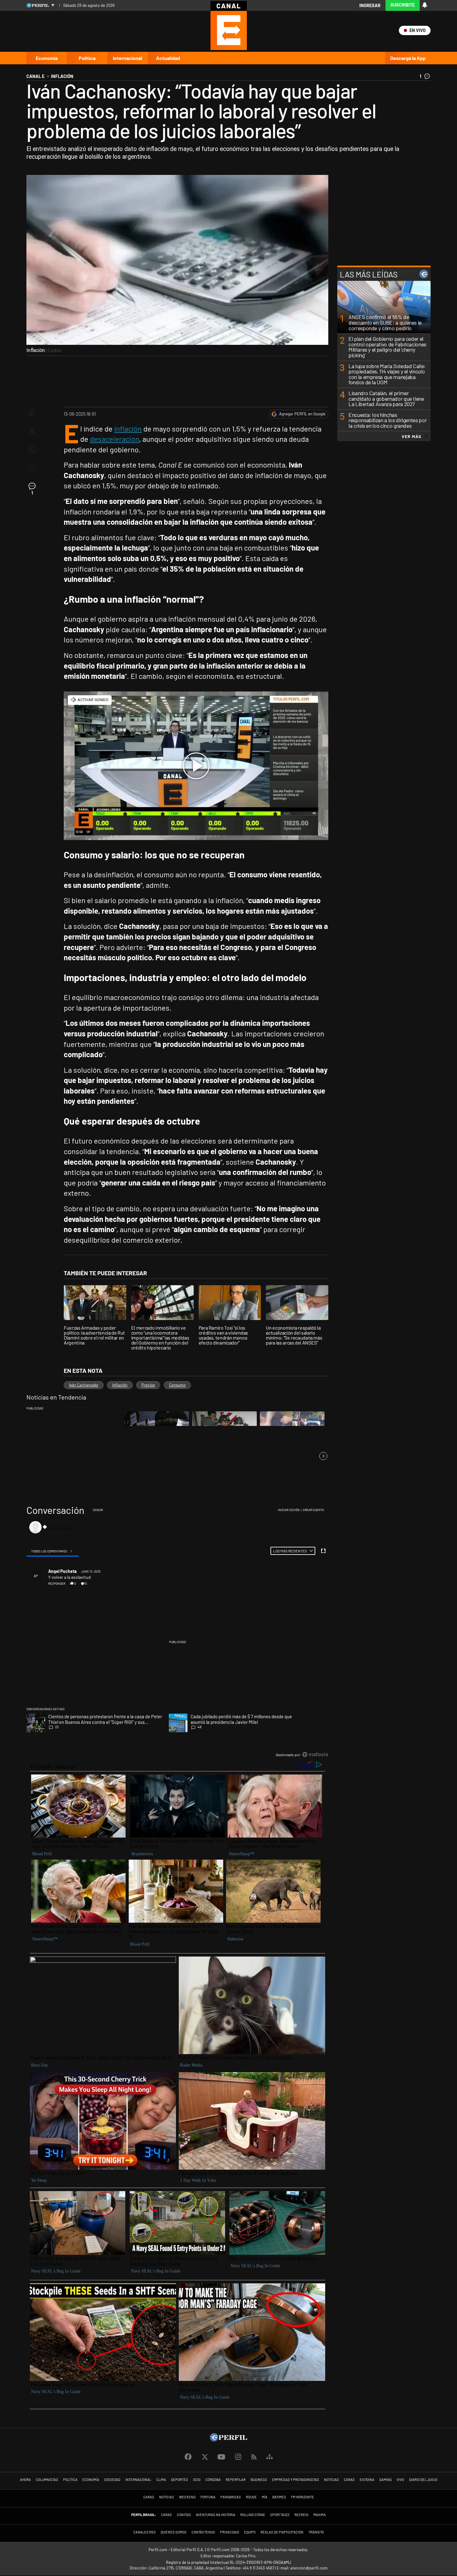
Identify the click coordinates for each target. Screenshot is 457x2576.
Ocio (197, 2480)
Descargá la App (408, 58)
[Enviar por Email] (32, 468)
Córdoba (213, 2480)
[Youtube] (221, 2457)
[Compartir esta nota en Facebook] (32, 413)
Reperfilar (236, 2480)
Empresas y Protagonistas (295, 2480)
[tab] (53, 1551)
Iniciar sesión (289, 1510)
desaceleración (114, 439)
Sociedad (112, 2480)
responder (57, 1583)
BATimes (279, 2497)
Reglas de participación (282, 2532)
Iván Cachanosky (84, 1385)
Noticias (331, 2480)
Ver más (411, 436)
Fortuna (208, 2497)
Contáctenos (203, 2532)
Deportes (180, 2480)
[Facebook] (188, 2457)
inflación (128, 429)
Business (259, 2480)
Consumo (177, 1385)
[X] (205, 2457)
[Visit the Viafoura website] (315, 1754)
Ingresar (370, 5)
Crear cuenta (313, 1510)
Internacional (127, 58)
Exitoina (367, 2480)
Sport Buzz (280, 2515)
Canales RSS (145, 2532)
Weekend (187, 2497)
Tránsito (316, 2532)
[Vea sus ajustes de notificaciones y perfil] (425, 5)
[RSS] (254, 2457)
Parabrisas (231, 2497)
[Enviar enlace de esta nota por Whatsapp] (32, 450)
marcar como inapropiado (314, 1587)
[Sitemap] (270, 2457)
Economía (47, 58)
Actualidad (168, 58)
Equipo (250, 2532)
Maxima (320, 2515)
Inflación (120, 1385)
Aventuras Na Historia (216, 2515)
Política (87, 58)
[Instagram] (238, 2457)
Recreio (301, 2515)
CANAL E (35, 76)
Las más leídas (369, 274)
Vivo (400, 2480)
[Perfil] (228, 2439)
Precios (148, 1385)
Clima (161, 2480)
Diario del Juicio (423, 2480)
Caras (349, 2480)
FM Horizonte (302, 2497)
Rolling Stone (253, 2515)
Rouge (251, 2497)
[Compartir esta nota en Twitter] (32, 431)
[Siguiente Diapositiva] (323, 1456)
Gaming (385, 2480)
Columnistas (47, 2480)
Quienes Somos (174, 2532)
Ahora (25, 2480)
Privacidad (230, 2532)
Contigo (184, 2515)
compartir (293, 1583)
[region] (177, 1633)
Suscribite (403, 5)
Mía (265, 2497)
